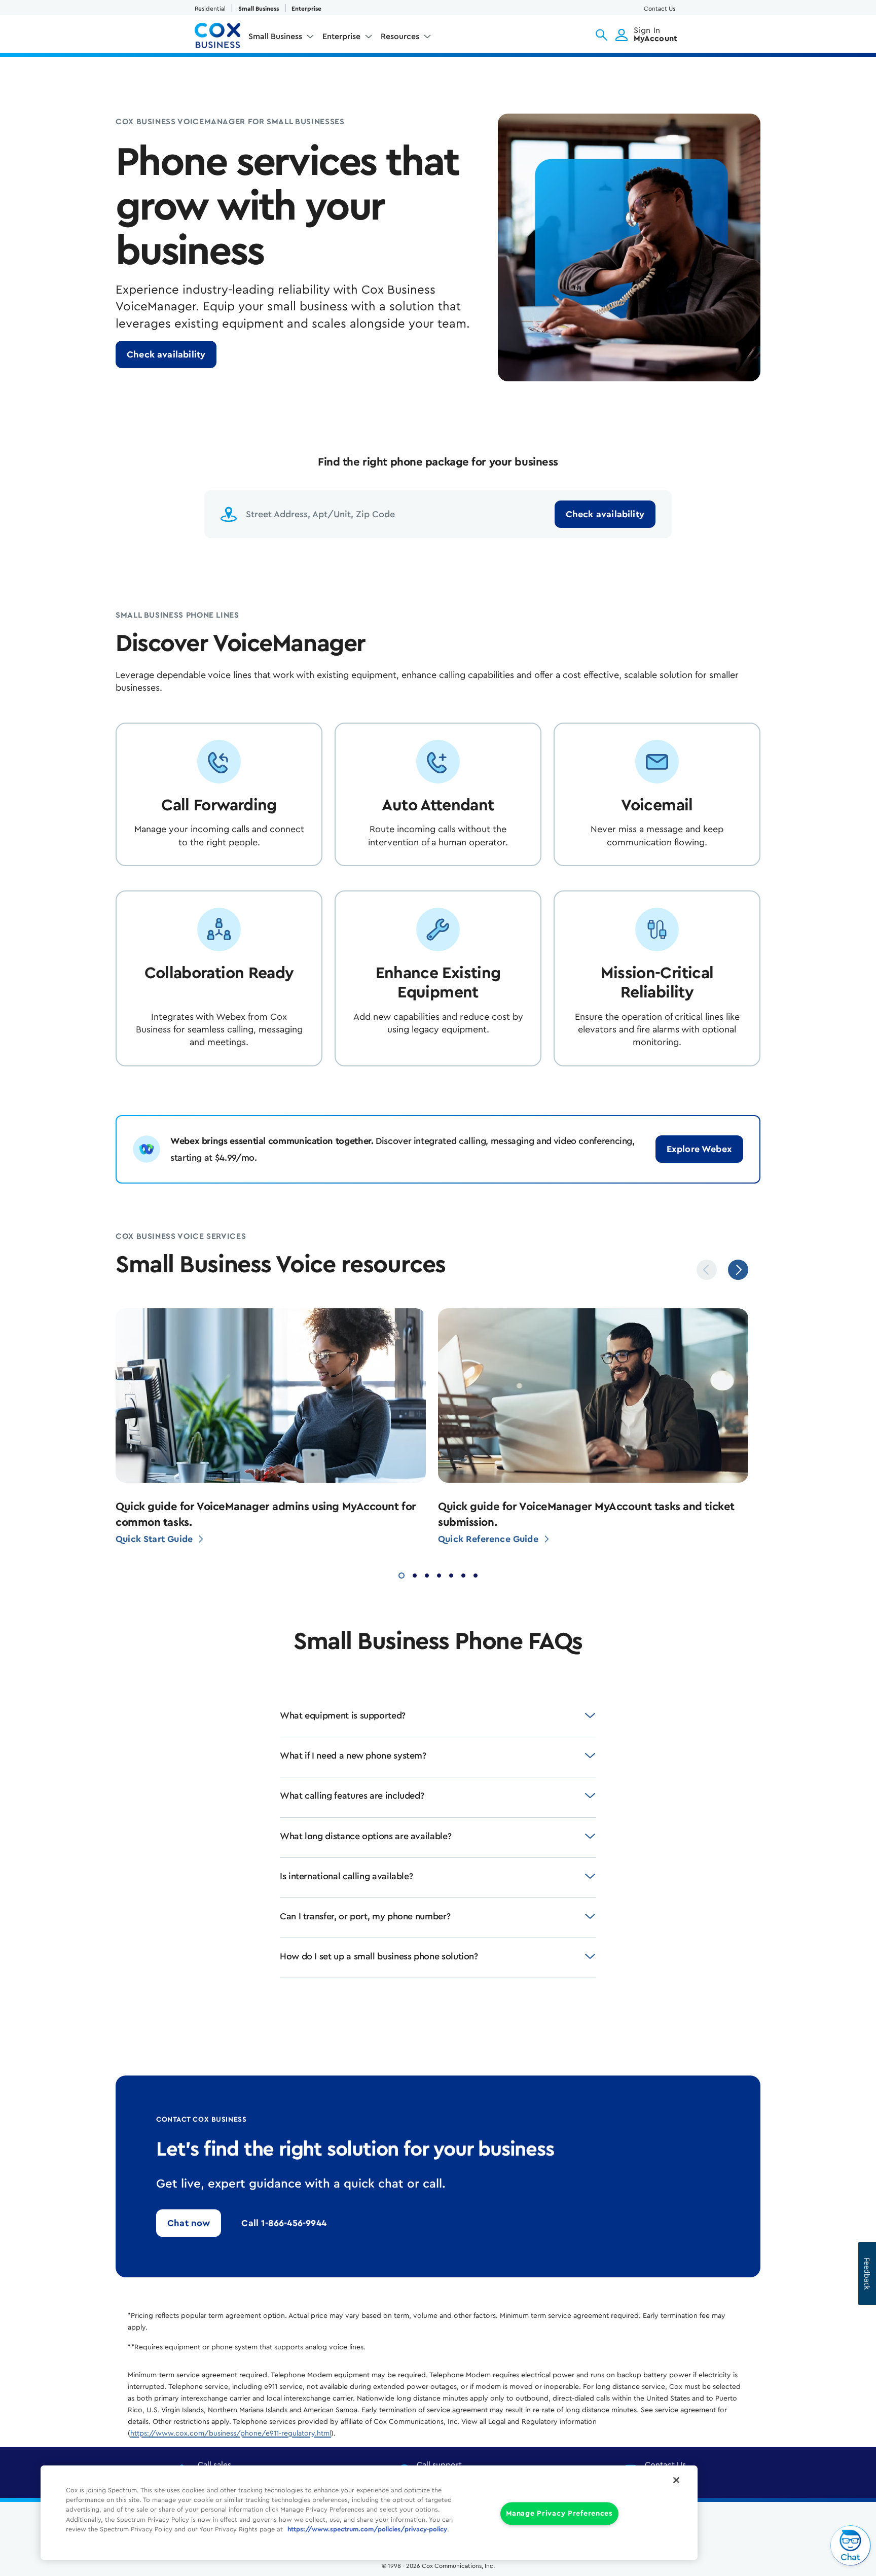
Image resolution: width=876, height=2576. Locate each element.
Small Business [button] (275, 37)
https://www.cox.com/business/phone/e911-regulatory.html (231, 2434)
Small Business (259, 9)
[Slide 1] (401, 1574)
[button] (601, 35)
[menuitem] (281, 39)
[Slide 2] (415, 1574)
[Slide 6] (463, 1574)
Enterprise (306, 9)
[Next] (738, 1270)
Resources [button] (400, 37)
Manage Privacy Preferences (559, 2514)
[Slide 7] (476, 1574)
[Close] (676, 2480)
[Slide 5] (451, 1574)
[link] (166, 354)
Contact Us (660, 9)
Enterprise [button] (341, 37)
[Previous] (707, 1270)
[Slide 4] (439, 1574)
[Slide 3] (427, 1574)
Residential (210, 9)
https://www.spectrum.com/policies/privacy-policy (367, 2529)
